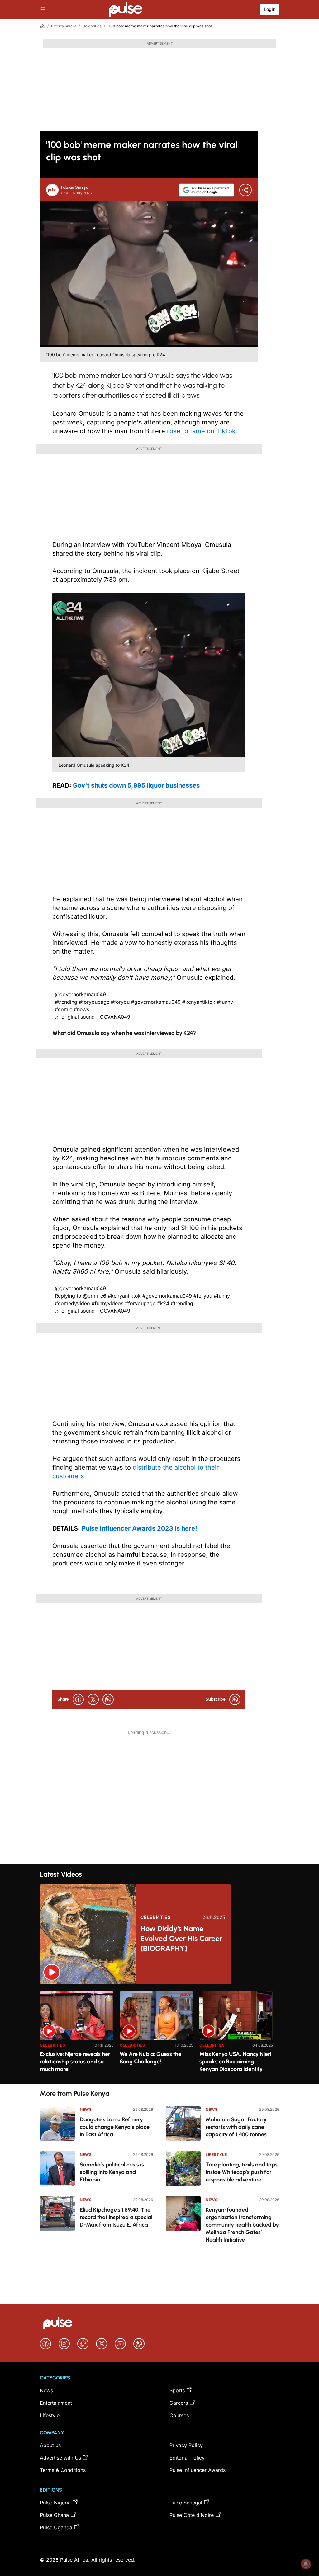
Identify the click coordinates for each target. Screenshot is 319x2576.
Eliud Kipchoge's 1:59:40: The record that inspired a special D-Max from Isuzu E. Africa (116, 2217)
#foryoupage (94, 1002)
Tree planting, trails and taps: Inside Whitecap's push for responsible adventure (242, 2172)
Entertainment (64, 26)
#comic (64, 1009)
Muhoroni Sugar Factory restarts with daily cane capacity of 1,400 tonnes (236, 2127)
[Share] (245, 190)
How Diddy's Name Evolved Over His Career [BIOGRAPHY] (181, 1938)
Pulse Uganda (56, 2527)
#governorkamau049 (156, 1002)
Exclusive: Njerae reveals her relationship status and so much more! (75, 2062)
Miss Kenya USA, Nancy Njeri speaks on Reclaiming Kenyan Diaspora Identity (235, 2062)
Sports (177, 2390)
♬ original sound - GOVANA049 (93, 1017)
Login (270, 9)
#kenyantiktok (199, 1002)
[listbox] (159, 2034)
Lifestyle (216, 2155)
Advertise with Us (60, 2458)
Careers (179, 2403)
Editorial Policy (187, 2458)
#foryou (120, 1002)
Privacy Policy (186, 2445)
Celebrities (92, 26)
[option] (77, 2035)
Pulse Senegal (186, 2503)
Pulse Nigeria (55, 2503)
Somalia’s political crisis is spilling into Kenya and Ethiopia (112, 2172)
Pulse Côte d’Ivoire (192, 2515)
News (86, 2109)
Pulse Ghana (54, 2515)
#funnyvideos (107, 1303)
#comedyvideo (72, 1303)
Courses (179, 2415)
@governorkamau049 (80, 994)
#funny (225, 1002)
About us (50, 2445)
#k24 (163, 1303)
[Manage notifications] (306, 2564)
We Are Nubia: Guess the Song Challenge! (150, 2058)
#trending (66, 1002)
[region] (159, 2034)
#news (81, 1009)
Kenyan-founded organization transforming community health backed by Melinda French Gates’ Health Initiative (242, 2225)
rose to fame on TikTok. (202, 431)
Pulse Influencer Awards (198, 2470)
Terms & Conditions (63, 2470)
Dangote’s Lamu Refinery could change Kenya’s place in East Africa (115, 2127)
